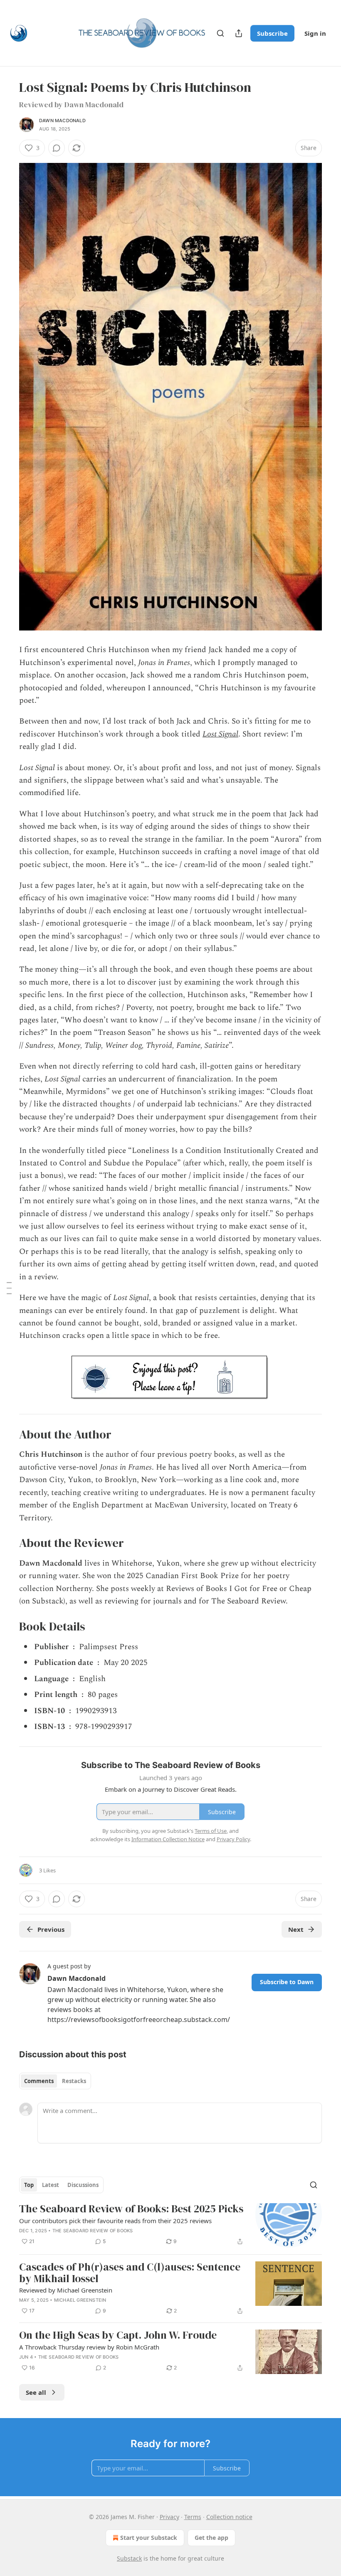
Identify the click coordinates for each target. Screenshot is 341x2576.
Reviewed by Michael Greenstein (66, 2290)
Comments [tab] (39, 2081)
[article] (170, 2225)
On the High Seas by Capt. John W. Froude (118, 2335)
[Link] (7, 1434)
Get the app (211, 2538)
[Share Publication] (239, 33)
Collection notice (229, 2517)
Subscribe (272, 33)
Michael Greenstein (80, 2300)
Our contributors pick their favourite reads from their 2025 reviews (115, 2221)
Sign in (315, 33)
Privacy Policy (233, 1839)
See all (36, 2392)
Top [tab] (29, 2185)
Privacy (169, 2517)
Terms (193, 2517)
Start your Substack (149, 2538)
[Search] (220, 33)
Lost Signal (220, 734)
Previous (51, 1929)
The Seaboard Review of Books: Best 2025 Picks (131, 2209)
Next (296, 1929)
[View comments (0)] (57, 148)
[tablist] (55, 2081)
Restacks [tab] (74, 2081)
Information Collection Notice (168, 1839)
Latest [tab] (51, 2185)
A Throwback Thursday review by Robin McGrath (89, 2347)
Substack (129, 2558)
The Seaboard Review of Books (93, 2231)
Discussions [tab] (83, 2185)
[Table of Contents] (9, 1288)
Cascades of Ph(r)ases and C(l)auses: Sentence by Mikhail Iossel (130, 2273)
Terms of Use (211, 1831)
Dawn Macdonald (62, 121)
